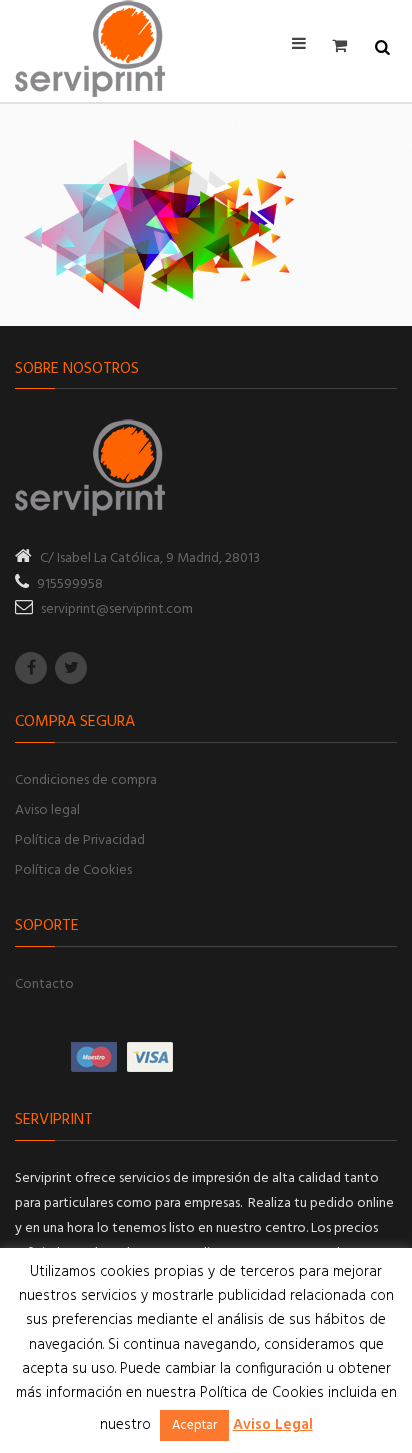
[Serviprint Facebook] (31, 668)
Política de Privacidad (80, 840)
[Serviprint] (90, 49)
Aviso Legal (273, 1425)
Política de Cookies (73, 870)
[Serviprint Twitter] (71, 668)
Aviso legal (47, 810)
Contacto (44, 984)
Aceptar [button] (194, 1425)
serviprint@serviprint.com (117, 609)
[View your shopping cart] (345, 45)
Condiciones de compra (86, 780)
